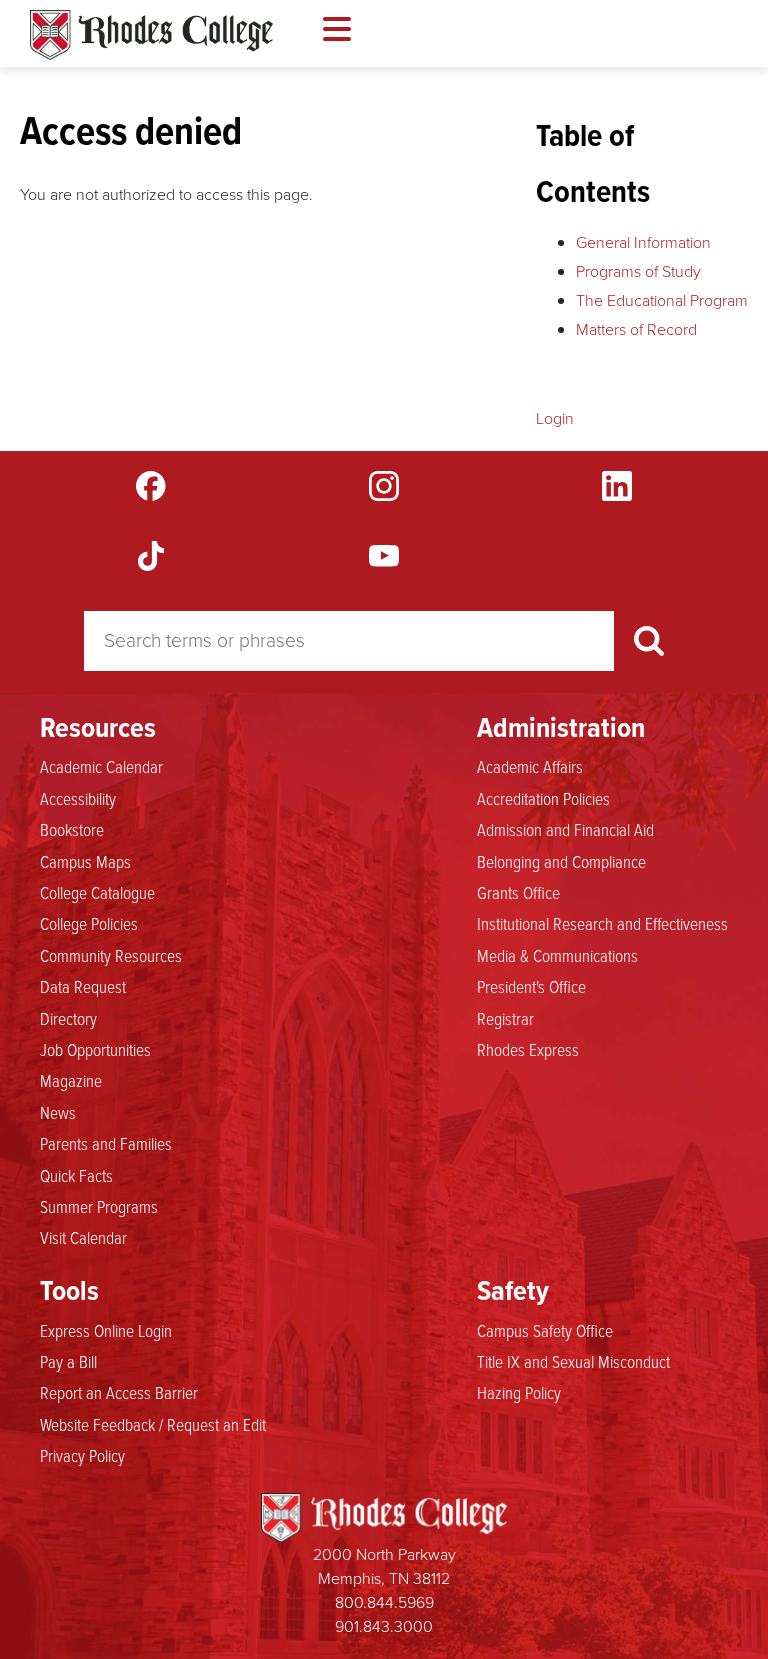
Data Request (83, 986)
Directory (68, 1018)
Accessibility (78, 798)
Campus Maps (85, 861)
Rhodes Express (528, 1049)
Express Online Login (106, 1330)
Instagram (384, 486)
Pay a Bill (68, 1361)
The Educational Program (662, 300)
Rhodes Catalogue (151, 35)
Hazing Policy (519, 1392)
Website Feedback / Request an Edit (153, 1424)
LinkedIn (617, 486)
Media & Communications (557, 955)
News (58, 1112)
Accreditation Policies (543, 798)
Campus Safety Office (545, 1330)
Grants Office (518, 892)
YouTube (384, 556)
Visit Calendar (83, 1237)
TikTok (151, 556)
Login (555, 418)
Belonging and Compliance (561, 861)
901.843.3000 (384, 1626)
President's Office (531, 986)
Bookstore (72, 829)
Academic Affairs (530, 766)
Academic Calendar (101, 766)
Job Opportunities (95, 1049)
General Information (643, 242)
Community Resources (111, 955)
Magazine (71, 1080)
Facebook (151, 486)
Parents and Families (106, 1143)
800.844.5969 (384, 1602)
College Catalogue (97, 892)
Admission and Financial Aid (565, 829)
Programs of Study (638, 271)
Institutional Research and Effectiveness (602, 923)
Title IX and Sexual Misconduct (573, 1361)
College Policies (89, 923)
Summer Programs (99, 1206)
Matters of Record (636, 329)
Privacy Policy (82, 1455)
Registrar (505, 1018)
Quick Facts (76, 1175)
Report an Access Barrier (119, 1392)
